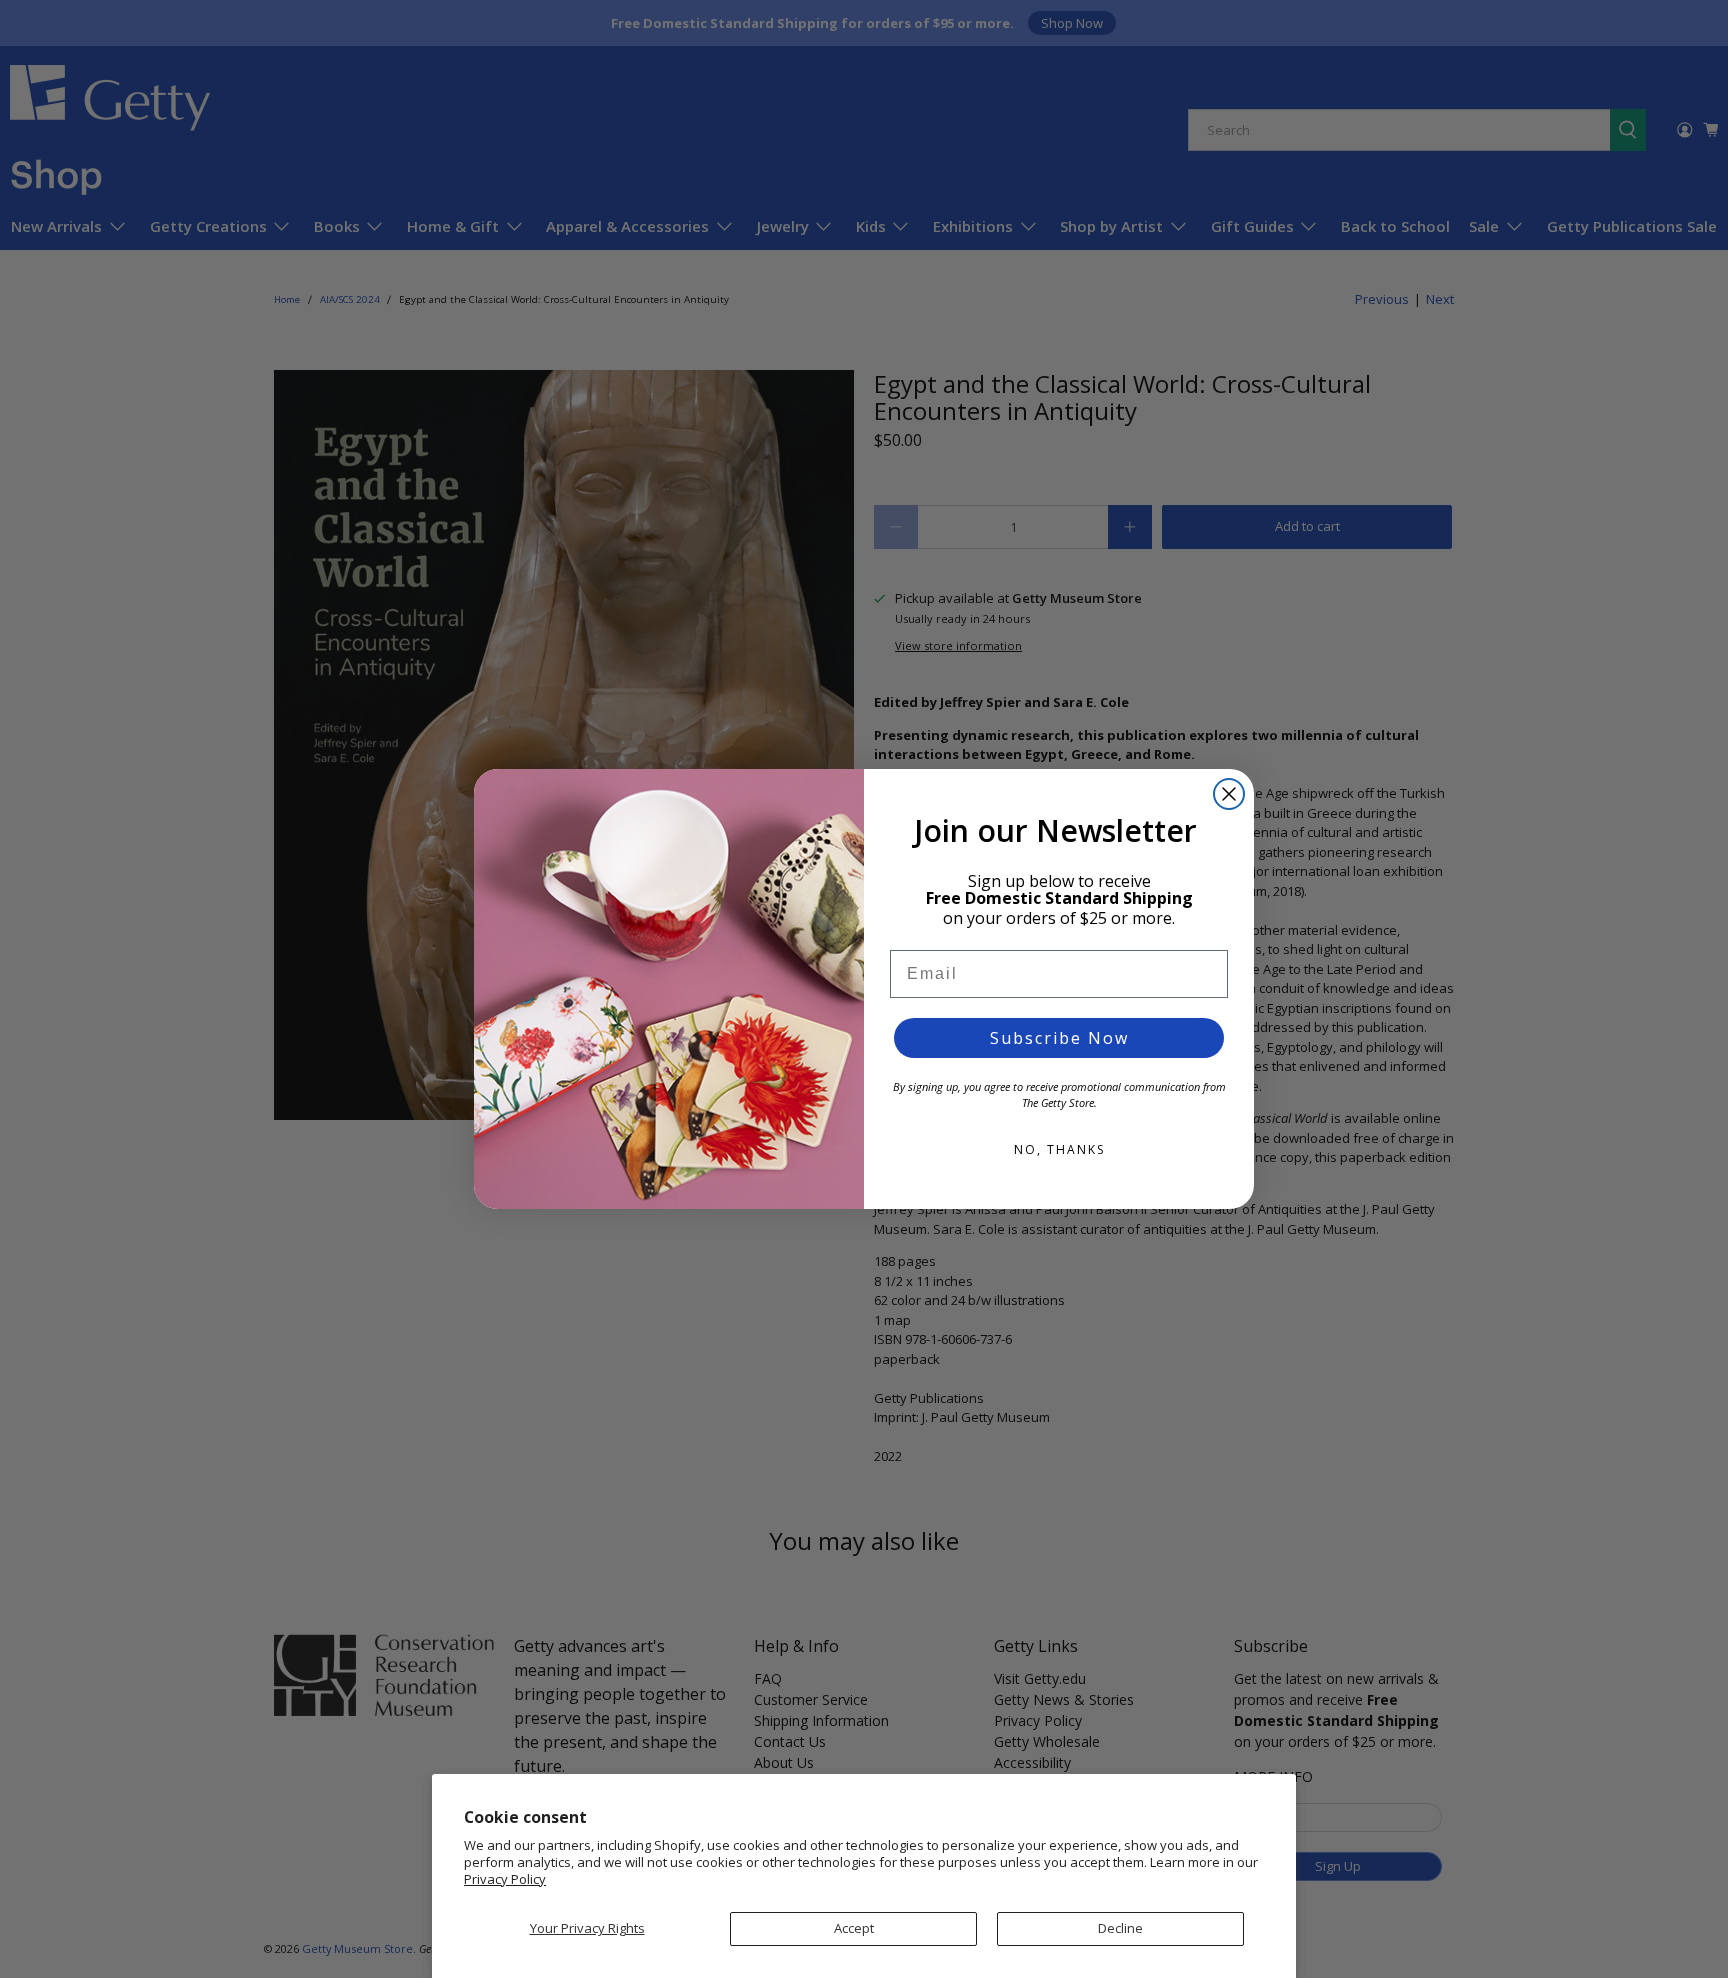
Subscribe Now (1059, 1038)
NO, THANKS (1059, 1149)
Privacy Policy (505, 1879)
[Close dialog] (1229, 794)
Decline (1120, 1928)
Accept (854, 1928)
